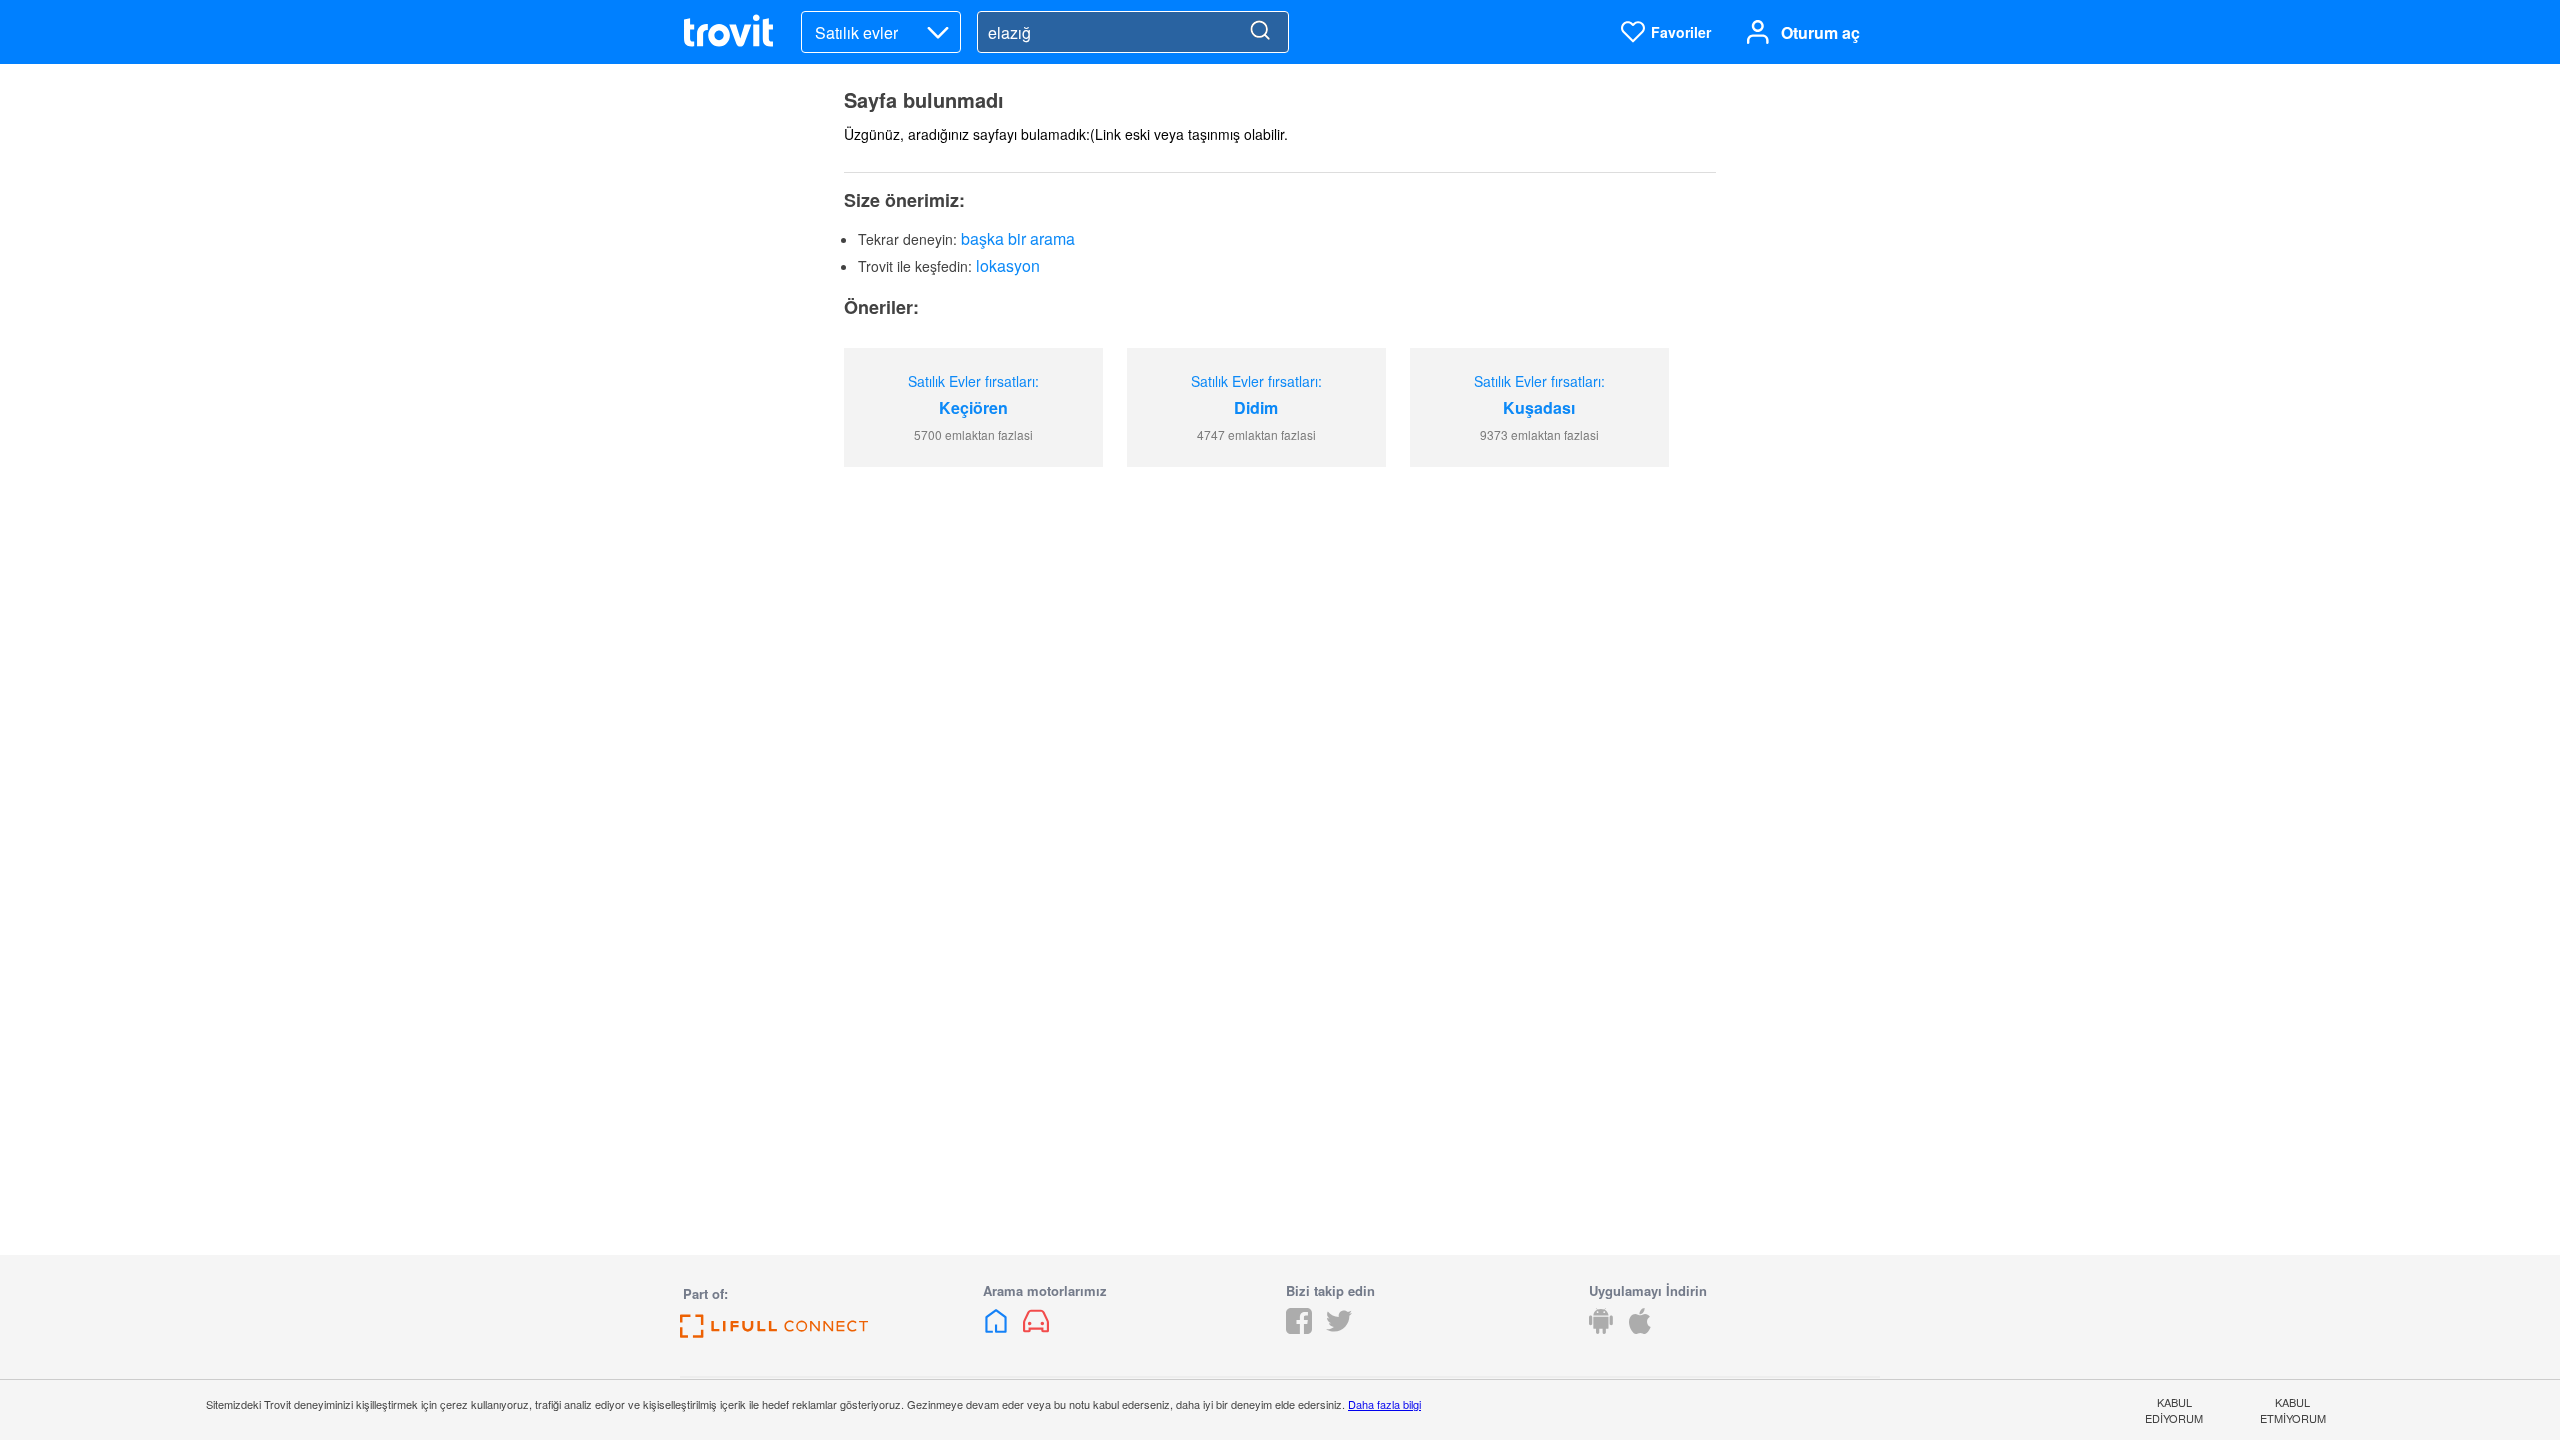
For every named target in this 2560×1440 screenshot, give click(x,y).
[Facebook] (1299, 1327)
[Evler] (998, 1327)
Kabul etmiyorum (2293, 1410)
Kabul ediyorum (2174, 1410)
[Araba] (1036, 1327)
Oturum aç (1820, 32)
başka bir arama (1018, 238)
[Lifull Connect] (774, 1331)
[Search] (1260, 32)
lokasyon (1008, 265)
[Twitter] (1339, 1327)
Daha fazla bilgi (1384, 1404)
